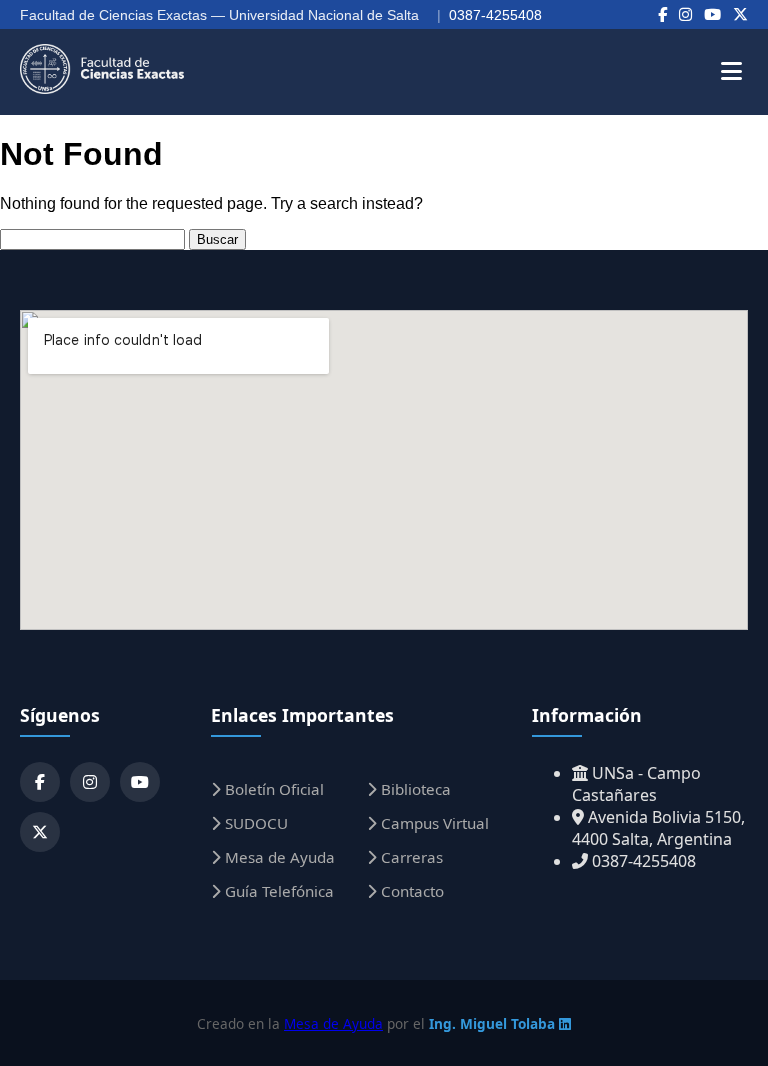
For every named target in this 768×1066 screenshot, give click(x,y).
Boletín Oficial (272, 789)
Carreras (410, 857)
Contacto (410, 891)
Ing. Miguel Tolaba (494, 1023)
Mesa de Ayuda (278, 857)
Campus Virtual (433, 823)
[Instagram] (685, 14)
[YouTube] (712, 14)
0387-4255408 (495, 15)
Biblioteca (414, 789)
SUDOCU (254, 823)
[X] (740, 14)
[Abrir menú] (731, 72)
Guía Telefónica (277, 891)
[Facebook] (662, 14)
